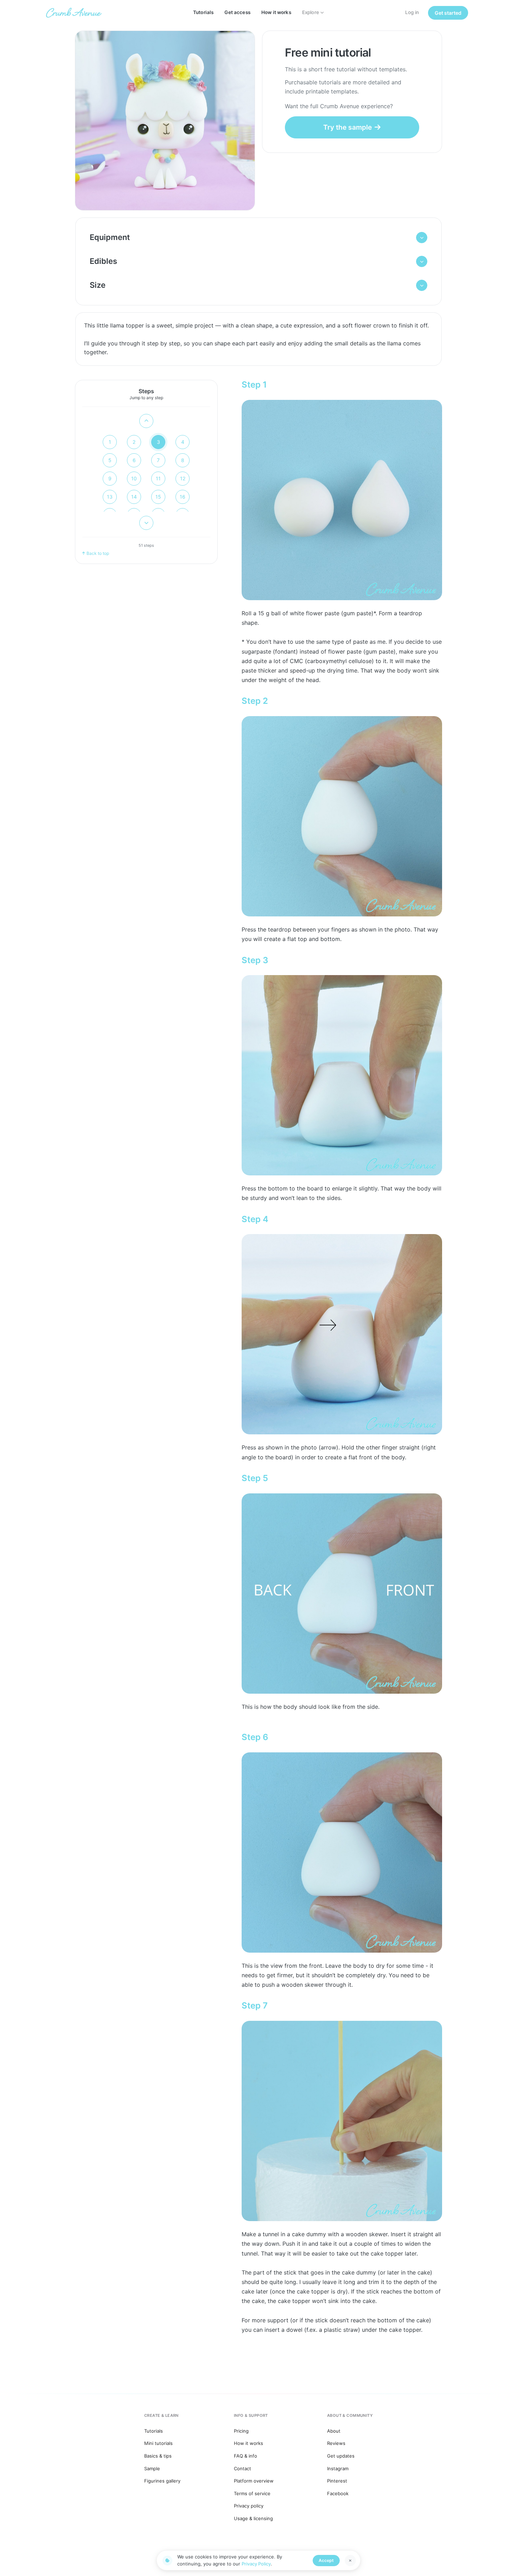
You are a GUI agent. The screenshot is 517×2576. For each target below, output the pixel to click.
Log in (412, 12)
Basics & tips (158, 2456)
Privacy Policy (256, 2564)
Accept (326, 2560)
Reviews (336, 2443)
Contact (242, 2468)
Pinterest (337, 2481)
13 (110, 497)
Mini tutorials (158, 2443)
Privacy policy (249, 2506)
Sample (152, 2468)
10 (134, 478)
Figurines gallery (162, 2481)
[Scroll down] (146, 523)
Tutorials (203, 12)
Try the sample (347, 127)
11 (158, 478)
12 (183, 478)
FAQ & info (245, 2456)
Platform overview (254, 2481)
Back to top (98, 553)
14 (134, 497)
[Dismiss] (350, 2561)
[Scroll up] (146, 421)
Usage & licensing (253, 2518)
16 (183, 497)
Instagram (338, 2468)
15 (158, 497)
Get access (237, 12)
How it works (276, 12)
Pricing (241, 2431)
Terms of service (252, 2493)
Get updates (341, 2456)
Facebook (338, 2493)
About (334, 2431)
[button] (259, 238)
